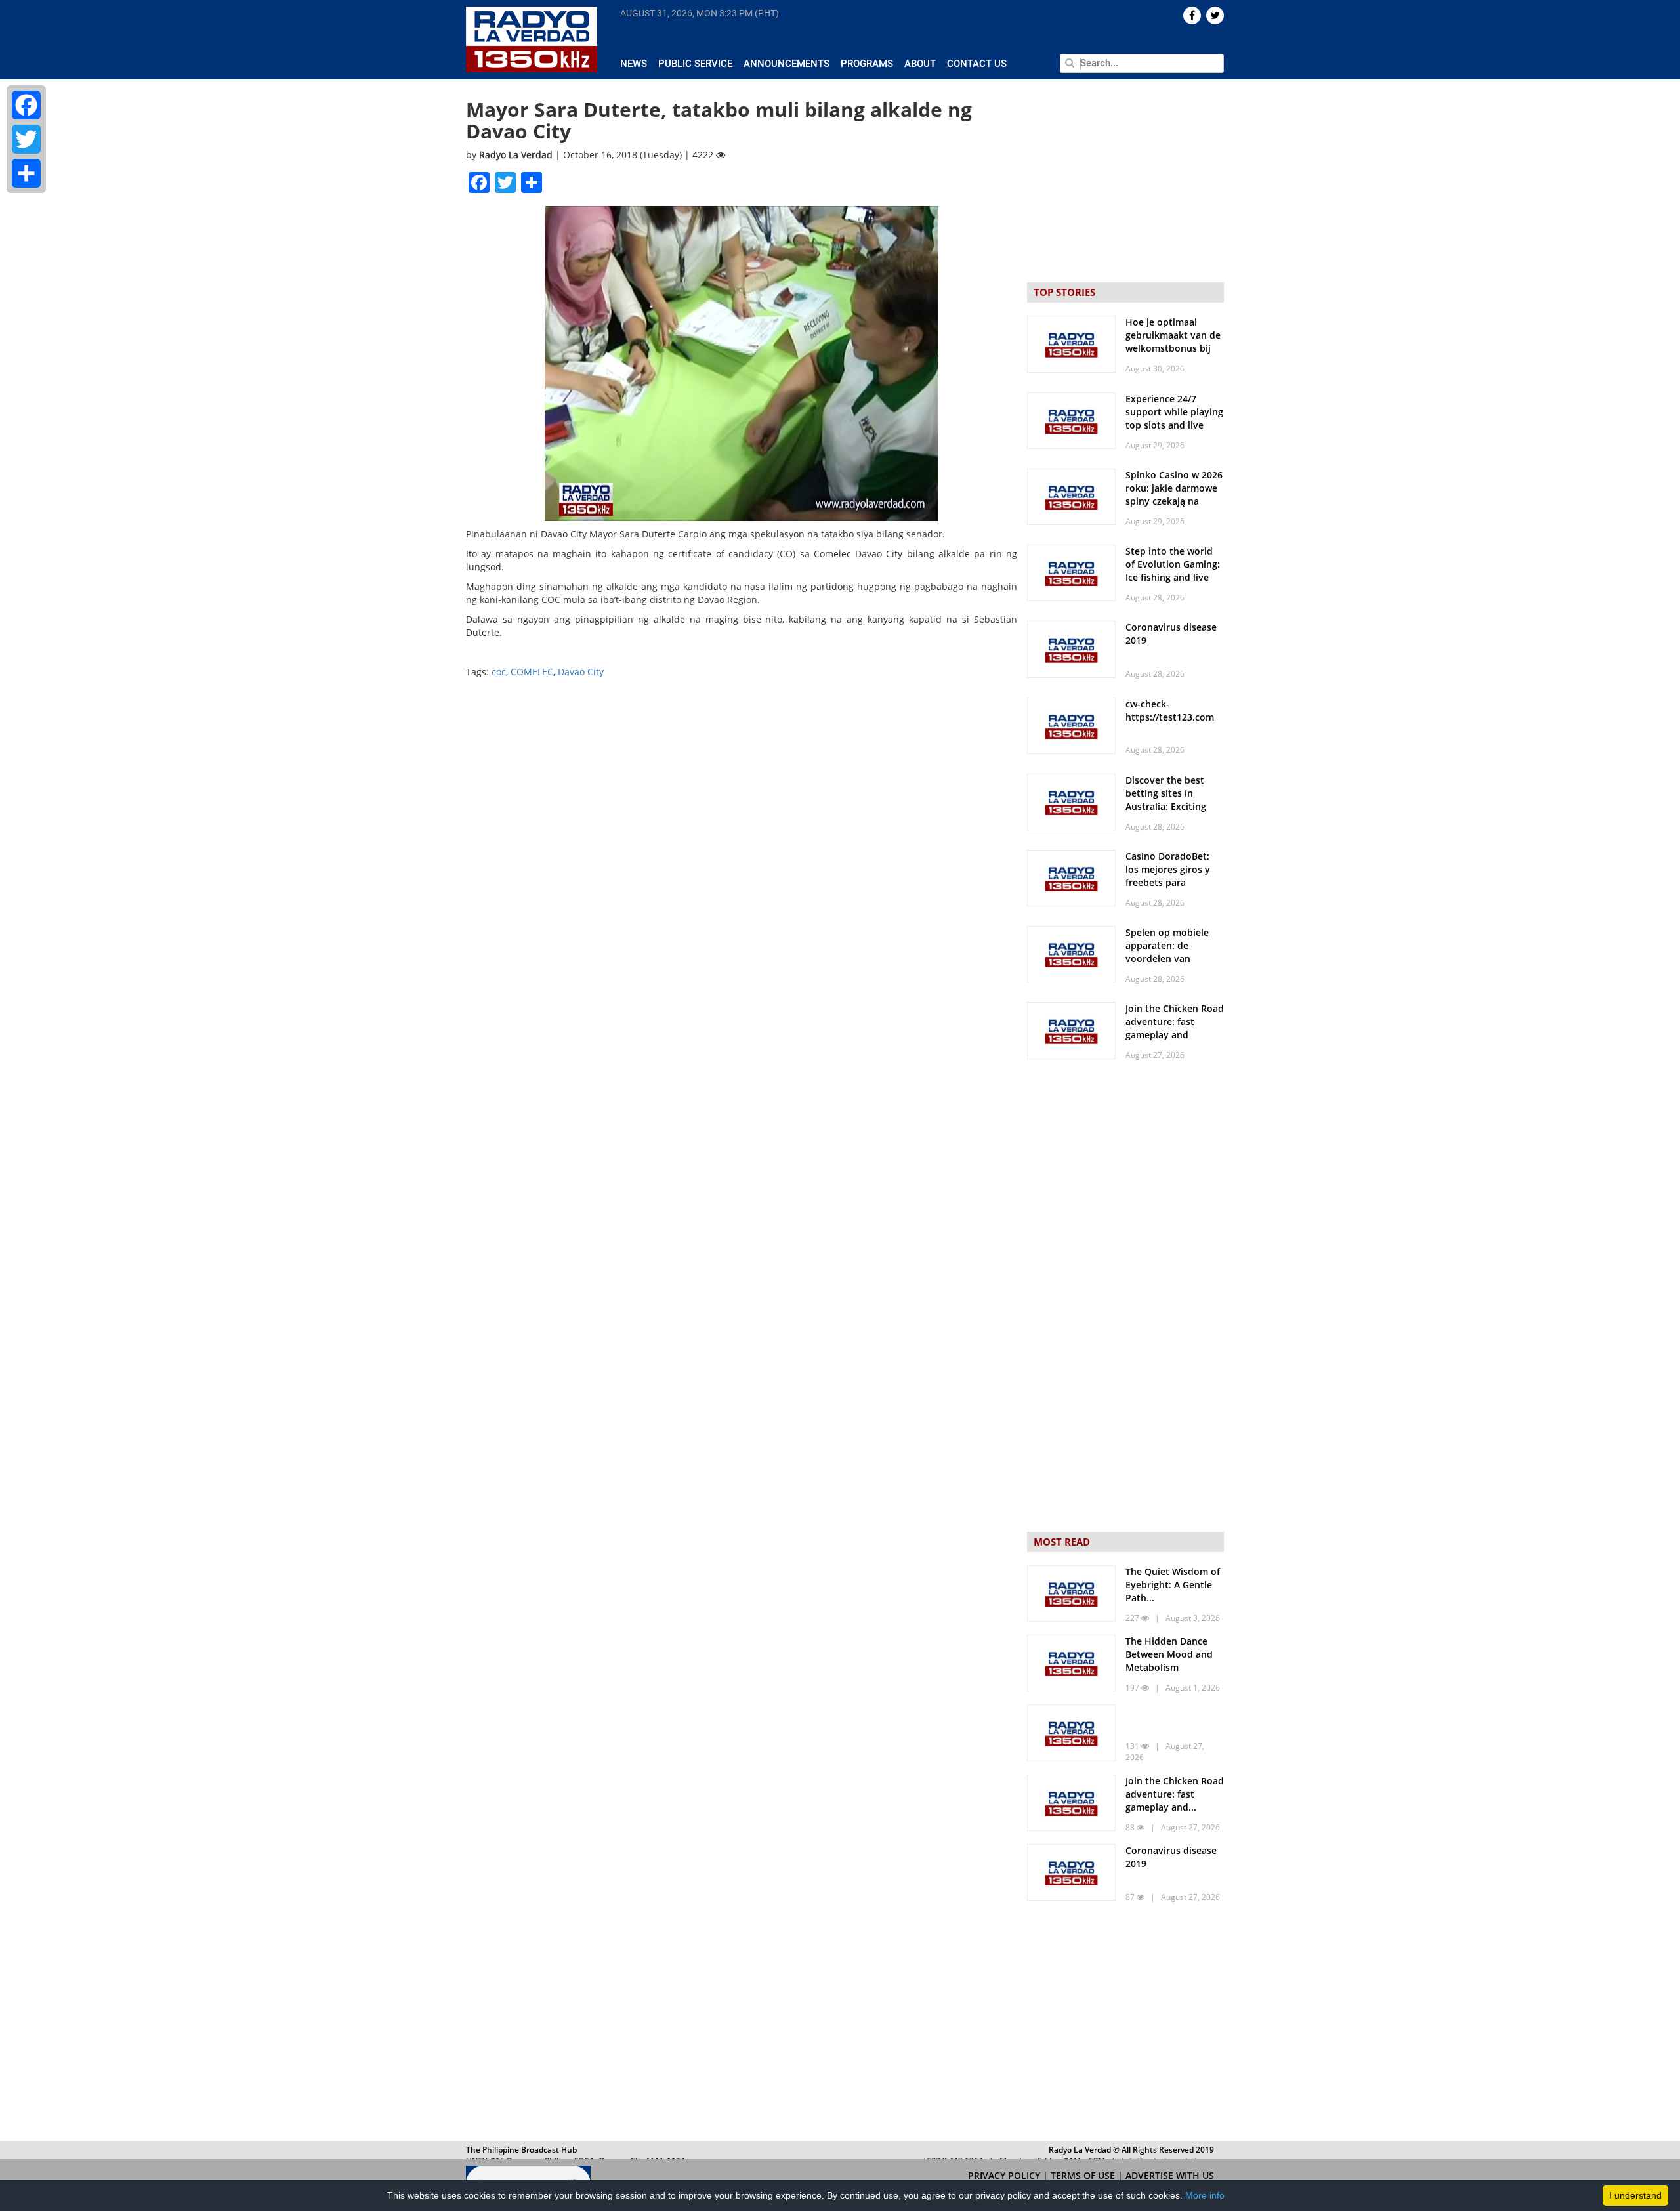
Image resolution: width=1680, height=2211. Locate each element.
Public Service (695, 64)
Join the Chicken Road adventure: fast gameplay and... (1175, 1794)
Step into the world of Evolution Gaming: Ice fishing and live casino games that (1173, 571)
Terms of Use (1084, 2175)
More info (1205, 2195)
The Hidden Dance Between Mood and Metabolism (1169, 1654)
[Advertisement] (1125, 2024)
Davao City (581, 672)
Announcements (787, 64)
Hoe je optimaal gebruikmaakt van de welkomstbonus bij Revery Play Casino (1173, 342)
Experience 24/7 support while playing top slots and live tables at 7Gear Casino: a (1174, 425)
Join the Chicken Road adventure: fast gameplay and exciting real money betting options (1175, 1035)
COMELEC (532, 672)
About (920, 64)
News (634, 64)
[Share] (26, 173)
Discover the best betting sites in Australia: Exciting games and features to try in (1170, 806)
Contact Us (977, 64)
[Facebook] (26, 105)
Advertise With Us (1170, 2175)
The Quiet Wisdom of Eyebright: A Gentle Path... (1173, 1585)
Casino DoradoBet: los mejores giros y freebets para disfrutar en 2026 (1168, 876)
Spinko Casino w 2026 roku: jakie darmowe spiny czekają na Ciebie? (1174, 495)
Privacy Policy (1005, 2175)
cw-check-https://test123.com (1170, 710)
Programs (867, 64)
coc (499, 672)
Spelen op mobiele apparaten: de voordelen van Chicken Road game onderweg (1169, 958)
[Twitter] (26, 139)
